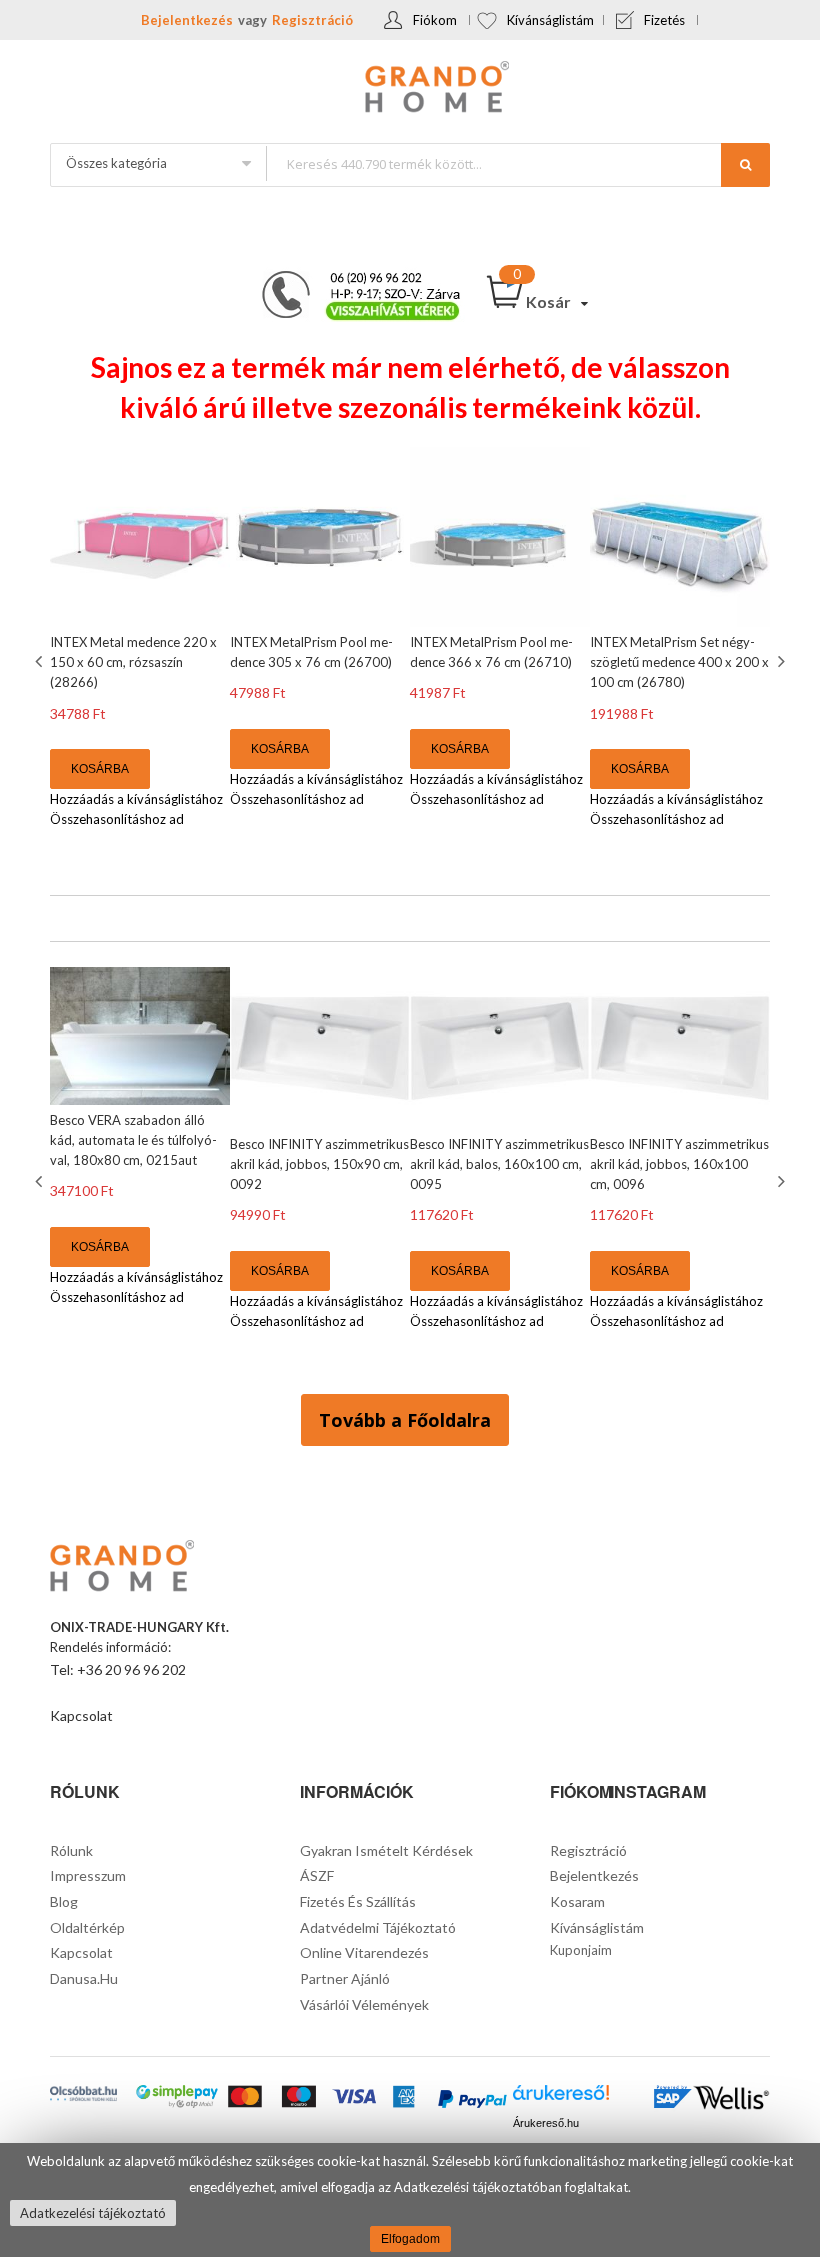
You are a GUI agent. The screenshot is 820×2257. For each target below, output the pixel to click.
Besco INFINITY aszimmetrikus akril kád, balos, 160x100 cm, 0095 (499, 1164)
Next (779, 661)
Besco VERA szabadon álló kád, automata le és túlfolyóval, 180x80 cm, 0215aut (133, 1140)
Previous (41, 661)
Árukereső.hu (546, 2123)
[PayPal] (472, 2100)
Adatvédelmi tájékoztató (378, 1927)
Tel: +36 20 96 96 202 (118, 1669)
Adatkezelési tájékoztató (93, 2213)
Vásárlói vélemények (364, 2004)
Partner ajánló (345, 1978)
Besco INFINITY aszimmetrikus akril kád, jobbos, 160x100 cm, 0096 (679, 1164)
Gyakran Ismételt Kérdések (386, 1850)
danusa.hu (84, 1978)
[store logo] (410, 89)
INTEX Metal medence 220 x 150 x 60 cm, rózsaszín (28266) (133, 662)
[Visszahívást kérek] (353, 277)
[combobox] (517, 163)
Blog (64, 1901)
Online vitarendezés (364, 1952)
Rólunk (71, 1850)
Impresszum (88, 1875)
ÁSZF (317, 1875)
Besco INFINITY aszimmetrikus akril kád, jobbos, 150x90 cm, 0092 (319, 1164)
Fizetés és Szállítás (358, 1901)
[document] (410, 2200)
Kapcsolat (81, 1715)
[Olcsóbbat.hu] (83, 2095)
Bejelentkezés (187, 20)
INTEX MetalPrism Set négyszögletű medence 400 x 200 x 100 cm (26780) (679, 662)
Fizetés (664, 20)
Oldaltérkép (87, 1927)
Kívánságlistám (550, 20)
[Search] (745, 165)
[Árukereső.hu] (561, 2098)
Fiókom (435, 20)
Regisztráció (312, 20)
